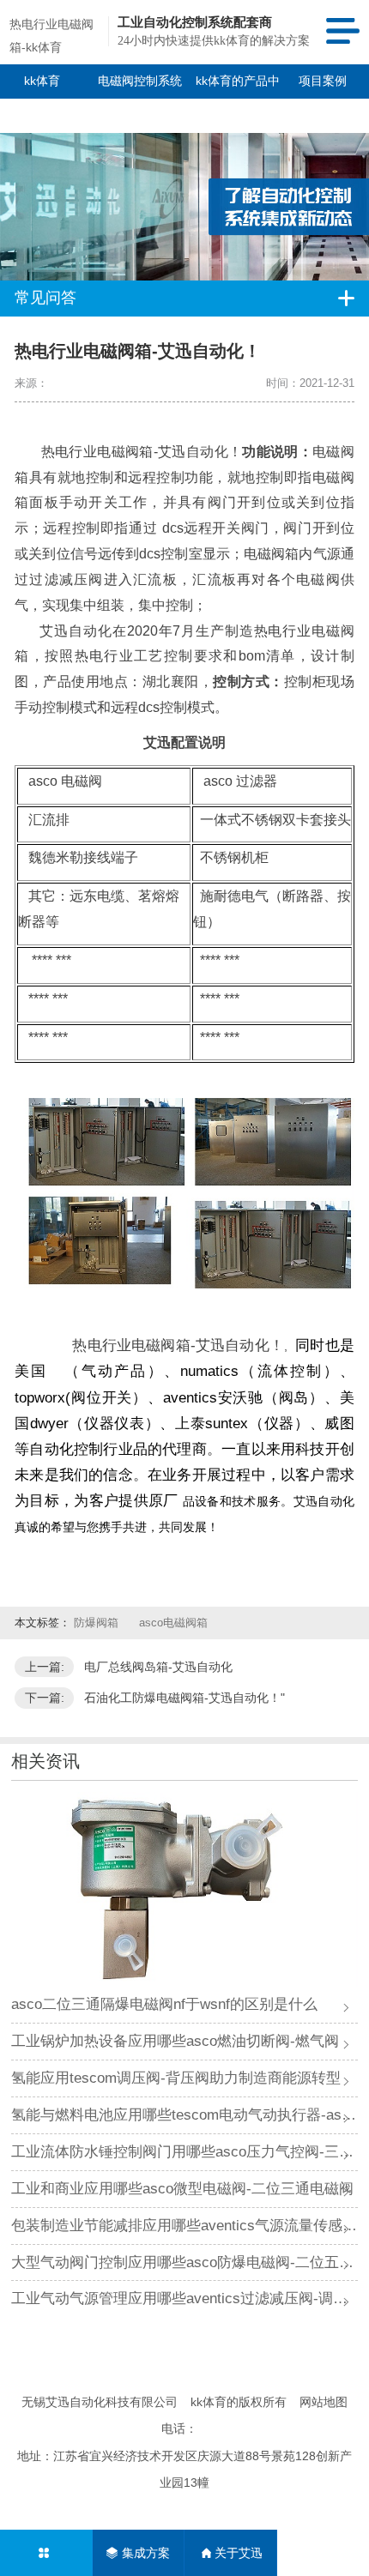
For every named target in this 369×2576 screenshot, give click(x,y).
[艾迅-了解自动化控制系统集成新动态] (184, 190)
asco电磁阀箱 (173, 1623)
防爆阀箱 (98, 1623)
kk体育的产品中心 (238, 98)
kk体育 (42, 81)
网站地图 (324, 2402)
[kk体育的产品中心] (46, 2553)
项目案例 (323, 81)
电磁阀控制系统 (140, 81)
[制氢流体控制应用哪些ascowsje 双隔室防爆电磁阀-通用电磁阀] (184, 1889)
